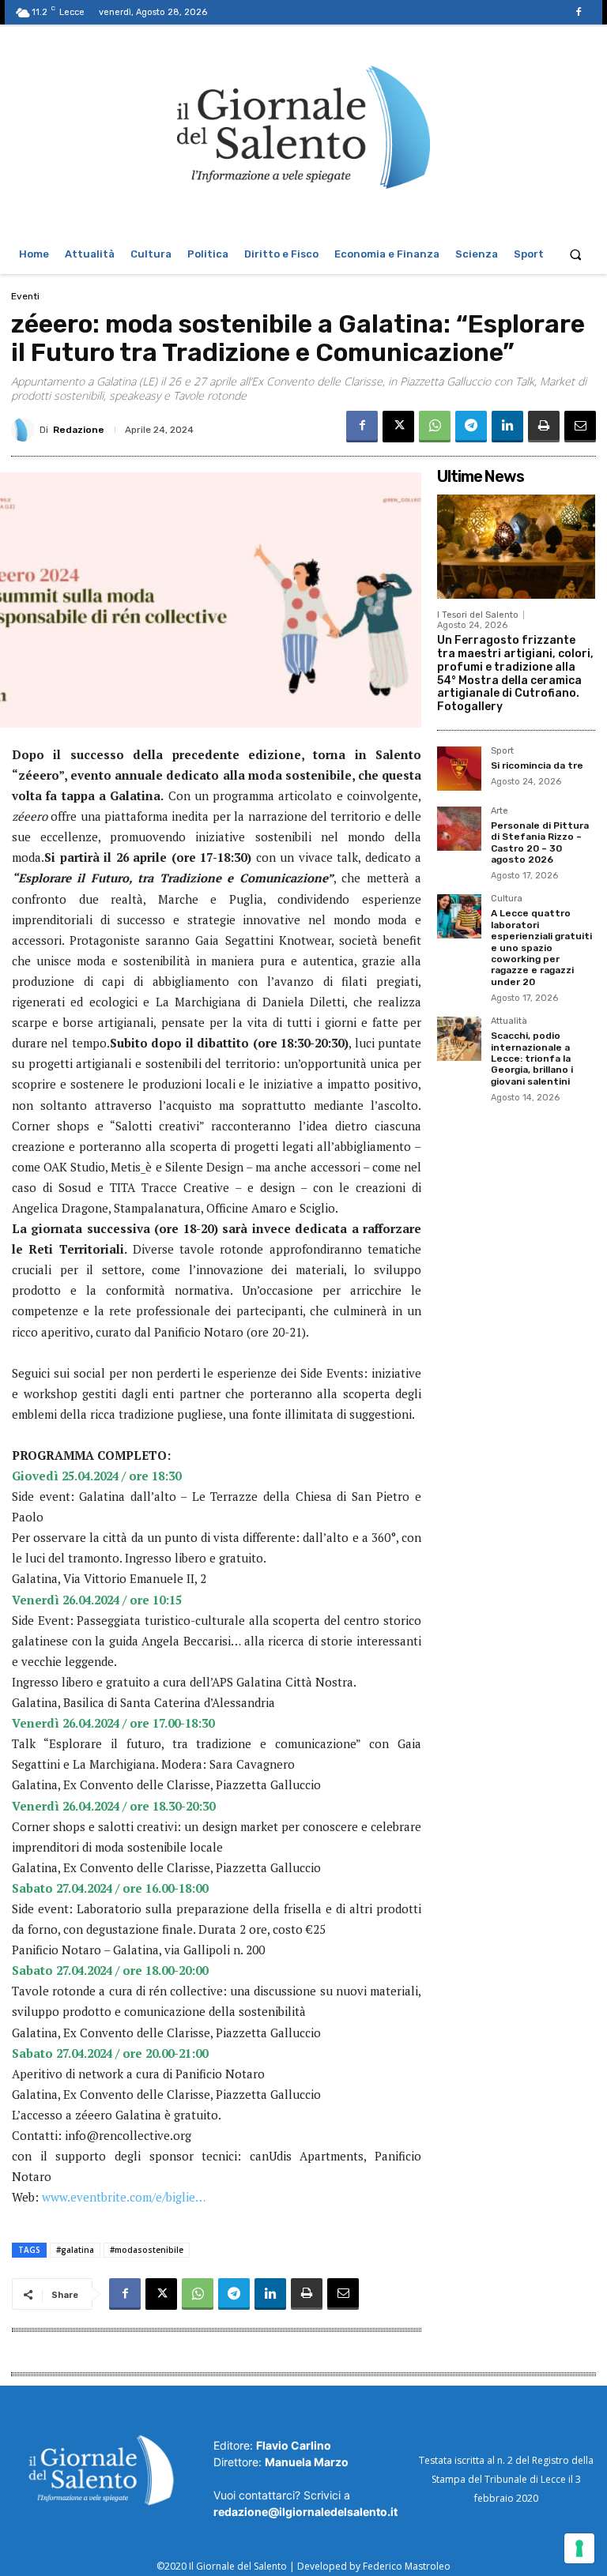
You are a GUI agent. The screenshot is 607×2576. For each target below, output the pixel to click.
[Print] (544, 427)
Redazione (79, 430)
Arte (500, 811)
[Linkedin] (507, 427)
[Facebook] (579, 12)
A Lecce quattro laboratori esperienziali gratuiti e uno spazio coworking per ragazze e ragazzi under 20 (541, 947)
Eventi (25, 296)
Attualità (509, 1021)
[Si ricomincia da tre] (459, 769)
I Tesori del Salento (478, 615)
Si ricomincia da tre (537, 765)
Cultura (507, 899)
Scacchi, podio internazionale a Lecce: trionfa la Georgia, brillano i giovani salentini (532, 1059)
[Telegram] (471, 427)
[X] (398, 427)
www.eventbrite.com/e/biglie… (124, 2197)
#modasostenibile (147, 2250)
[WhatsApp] (435, 427)
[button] (576, 254)
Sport (502, 751)
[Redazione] (25, 430)
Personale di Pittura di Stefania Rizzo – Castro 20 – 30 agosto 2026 (540, 842)
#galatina (75, 2250)
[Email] (580, 427)
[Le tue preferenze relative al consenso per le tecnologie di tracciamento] (579, 2548)
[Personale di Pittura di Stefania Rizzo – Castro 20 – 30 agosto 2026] (459, 829)
